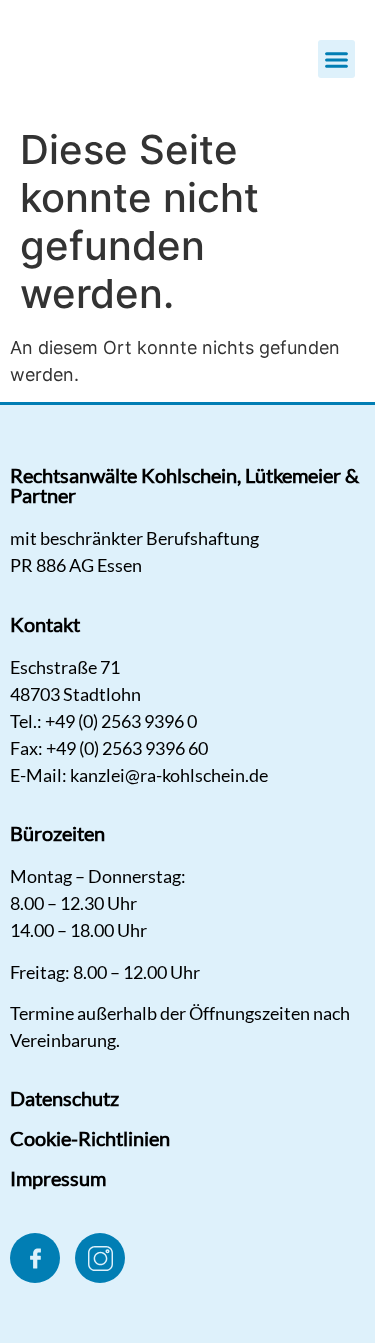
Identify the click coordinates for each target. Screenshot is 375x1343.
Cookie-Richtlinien (90, 1138)
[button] (337, 59)
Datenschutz (64, 1098)
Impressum (58, 1178)
